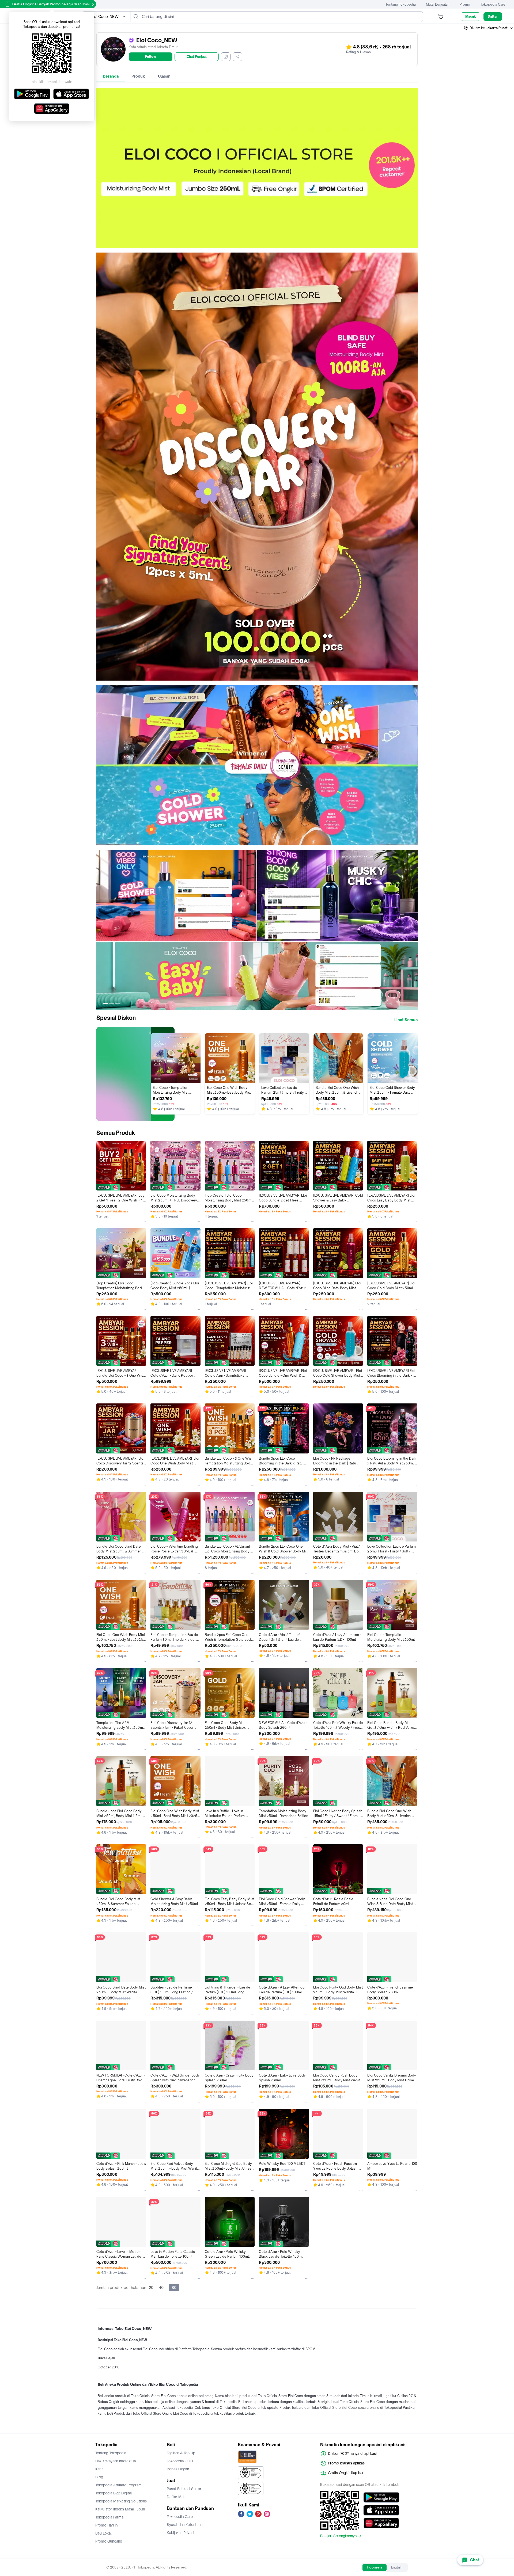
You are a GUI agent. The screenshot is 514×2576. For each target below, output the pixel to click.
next (413, 930)
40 (161, 2287)
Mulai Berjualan (438, 4)
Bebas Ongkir (178, 2469)
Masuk (470, 16)
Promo (465, 4)
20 (151, 2287)
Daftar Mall (176, 2497)
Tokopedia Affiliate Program (118, 2485)
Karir (99, 2469)
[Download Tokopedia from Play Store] (381, 2497)
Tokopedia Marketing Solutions (121, 2501)
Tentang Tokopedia (401, 4)
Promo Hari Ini (107, 2525)
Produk (138, 76)
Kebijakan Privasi (180, 2533)
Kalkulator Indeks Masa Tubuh (120, 2509)
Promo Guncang (109, 2541)
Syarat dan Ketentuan (185, 2525)
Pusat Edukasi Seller (184, 2489)
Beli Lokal (103, 2533)
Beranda (111, 76)
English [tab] (397, 2567)
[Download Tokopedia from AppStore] (381, 2510)
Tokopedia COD (180, 2461)
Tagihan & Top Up (181, 2453)
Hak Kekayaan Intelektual (116, 2461)
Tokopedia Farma (109, 2517)
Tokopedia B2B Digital (114, 2493)
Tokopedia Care (493, 4)
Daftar (493, 16)
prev (101, 930)
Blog (99, 2477)
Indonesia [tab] (375, 2567)
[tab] (111, 76)
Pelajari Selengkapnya (338, 2536)
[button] (489, 28)
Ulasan (164, 76)
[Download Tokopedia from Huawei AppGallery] (381, 2523)
